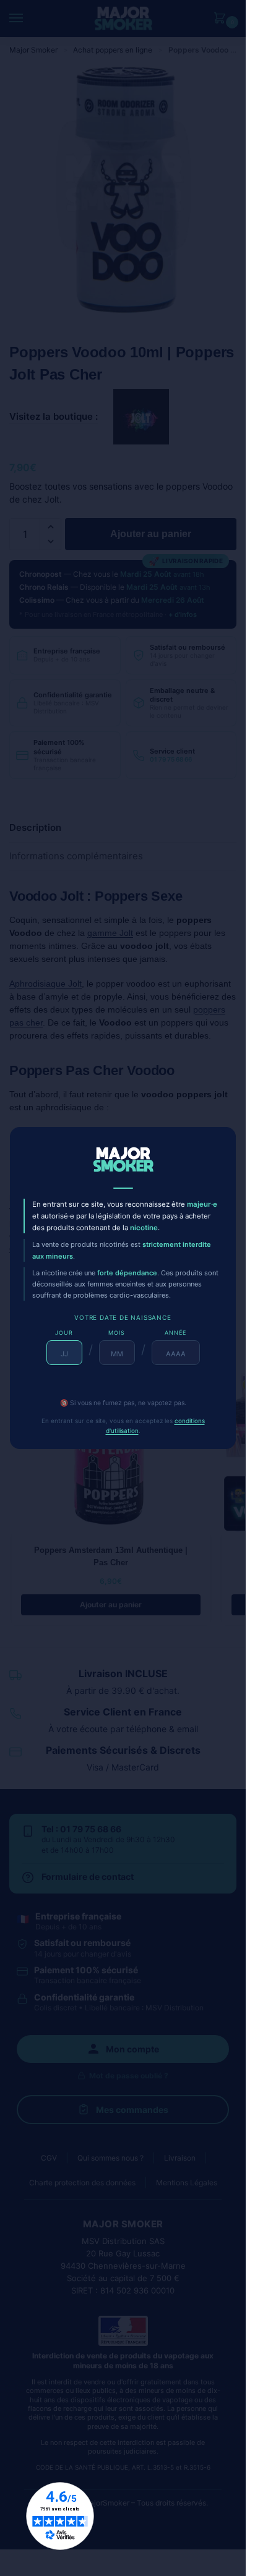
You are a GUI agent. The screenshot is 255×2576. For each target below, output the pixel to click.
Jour (64, 1333)
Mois (117, 1333)
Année (175, 1333)
